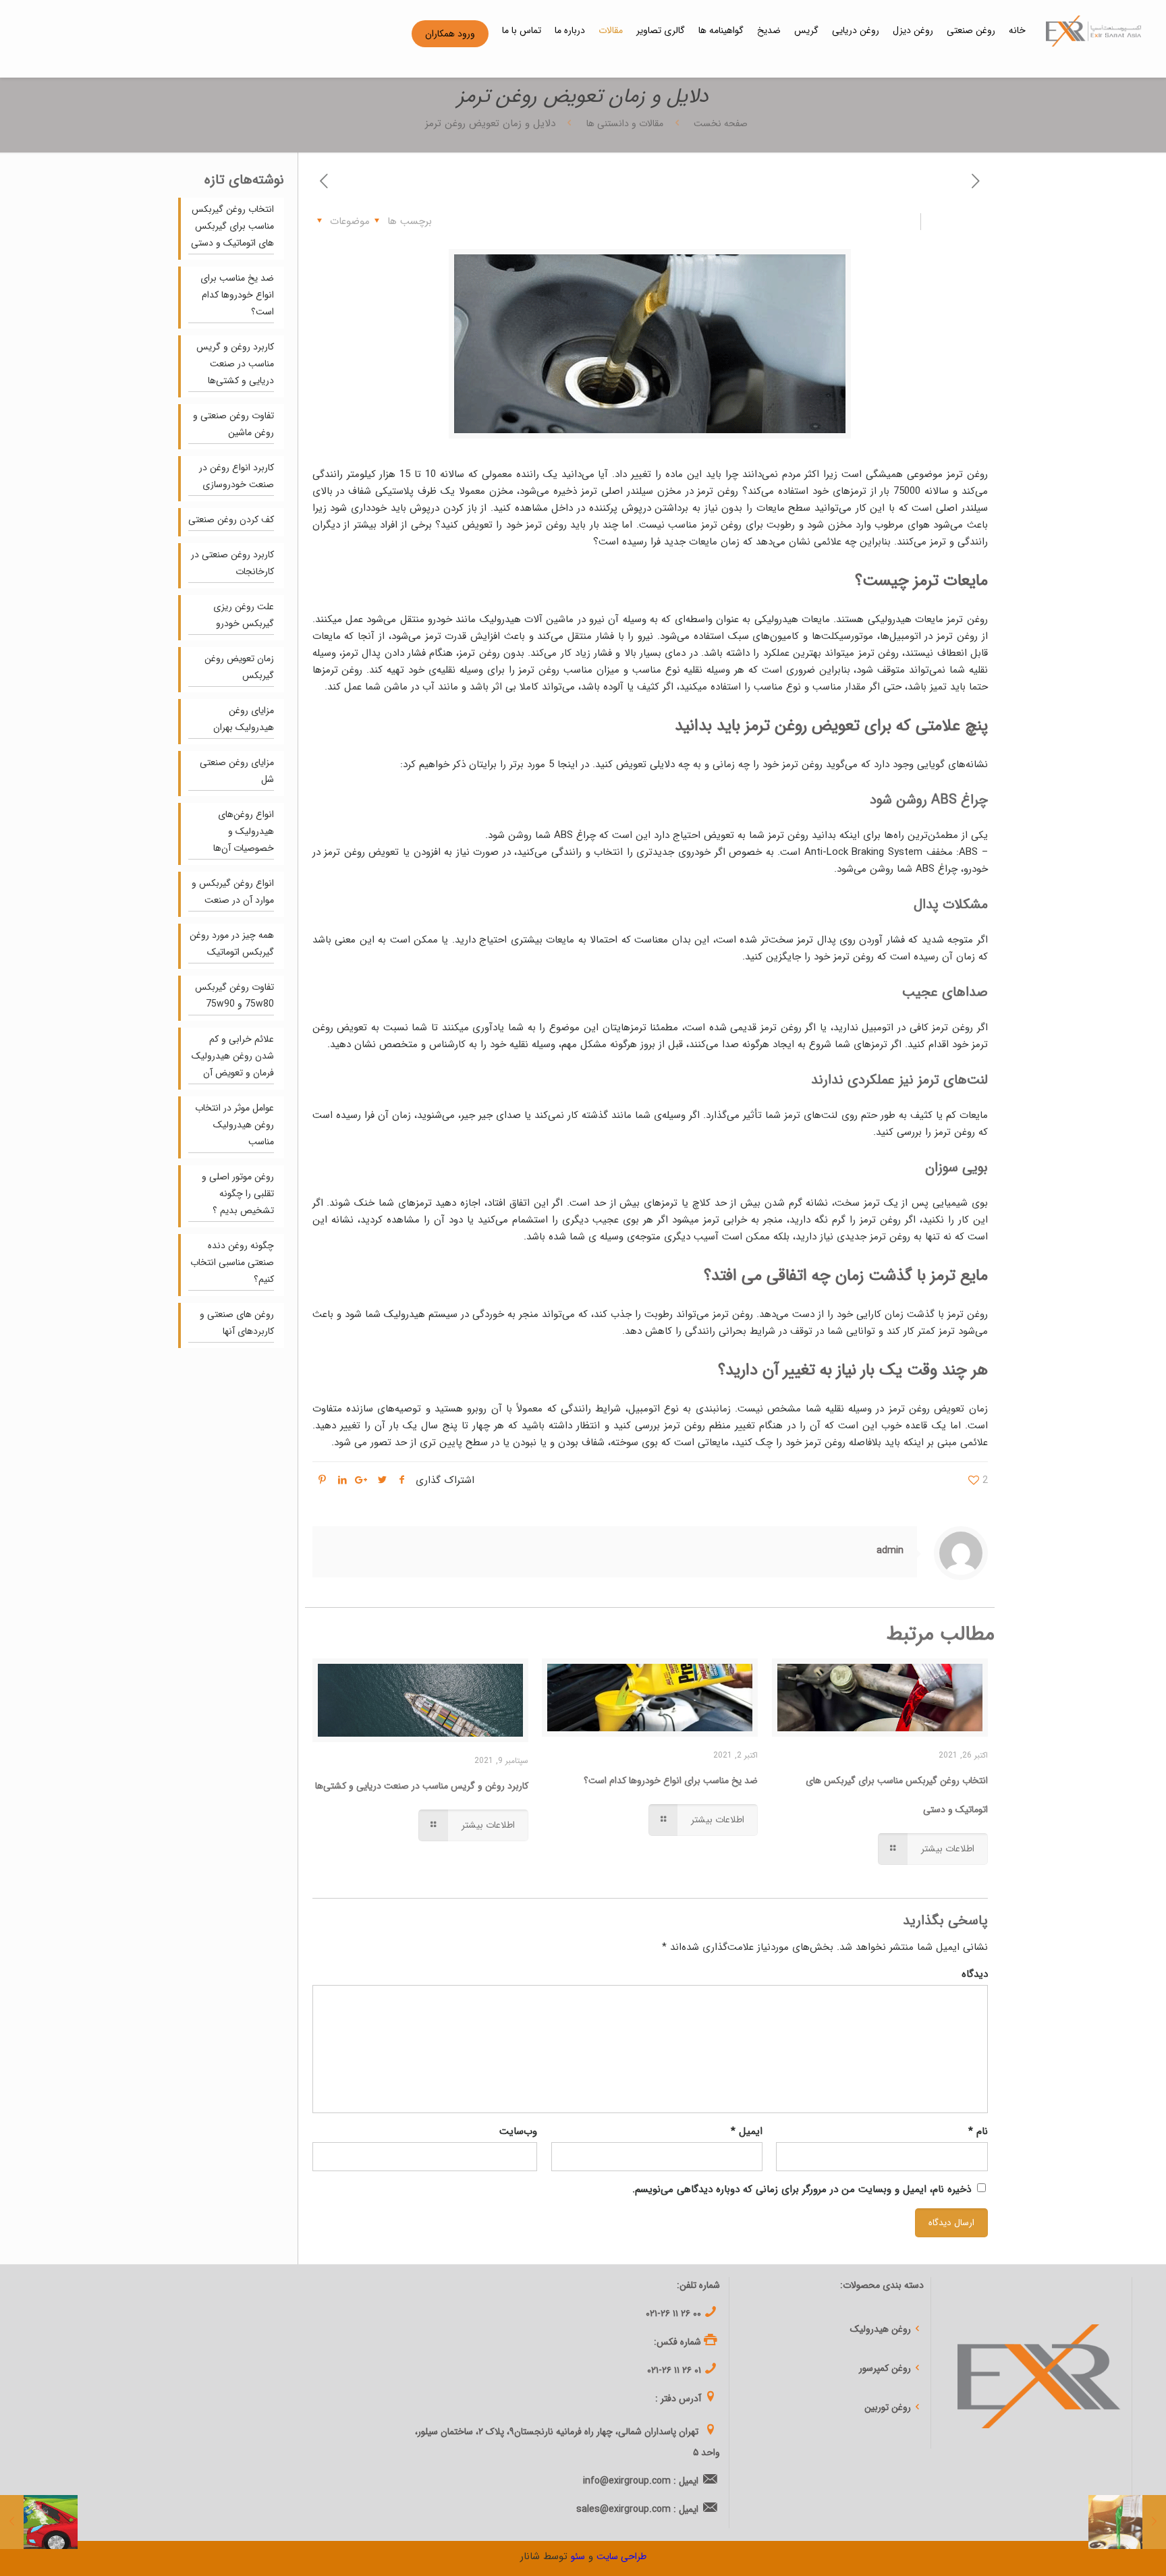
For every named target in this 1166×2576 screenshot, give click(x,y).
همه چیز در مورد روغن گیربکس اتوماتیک (232, 944)
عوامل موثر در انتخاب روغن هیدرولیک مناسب (234, 1125)
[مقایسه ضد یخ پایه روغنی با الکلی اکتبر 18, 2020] (1127, 2522)
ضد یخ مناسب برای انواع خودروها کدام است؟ (671, 1781)
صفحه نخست (719, 123)
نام (978, 2131)
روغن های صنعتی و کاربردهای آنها (237, 1323)
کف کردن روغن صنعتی (231, 520)
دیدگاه (975, 1974)
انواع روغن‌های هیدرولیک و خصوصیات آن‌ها (244, 831)
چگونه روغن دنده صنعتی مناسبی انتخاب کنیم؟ (232, 1262)
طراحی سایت (621, 2556)
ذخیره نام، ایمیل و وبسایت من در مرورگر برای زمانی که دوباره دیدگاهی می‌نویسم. (802, 2189)
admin (890, 1550)
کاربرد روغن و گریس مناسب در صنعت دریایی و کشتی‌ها (422, 1786)
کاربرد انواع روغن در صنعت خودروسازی (237, 476)
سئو (578, 2556)
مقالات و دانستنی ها (625, 123)
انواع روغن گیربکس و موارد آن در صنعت (233, 892)
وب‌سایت (518, 2131)
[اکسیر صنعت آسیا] (1093, 30)
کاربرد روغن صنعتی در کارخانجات (232, 563)
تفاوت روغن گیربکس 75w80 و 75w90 (234, 996)
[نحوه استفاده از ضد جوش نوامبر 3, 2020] (39, 2522)
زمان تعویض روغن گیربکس (239, 667)
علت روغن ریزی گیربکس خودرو (244, 615)
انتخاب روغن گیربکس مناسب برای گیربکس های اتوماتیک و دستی (232, 226)
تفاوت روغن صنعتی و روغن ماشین (233, 424)
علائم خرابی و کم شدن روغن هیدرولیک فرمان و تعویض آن (233, 1056)
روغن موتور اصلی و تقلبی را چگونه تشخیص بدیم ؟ (238, 1194)
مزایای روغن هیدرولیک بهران (244, 719)
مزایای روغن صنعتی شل (237, 771)
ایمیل (747, 2131)
